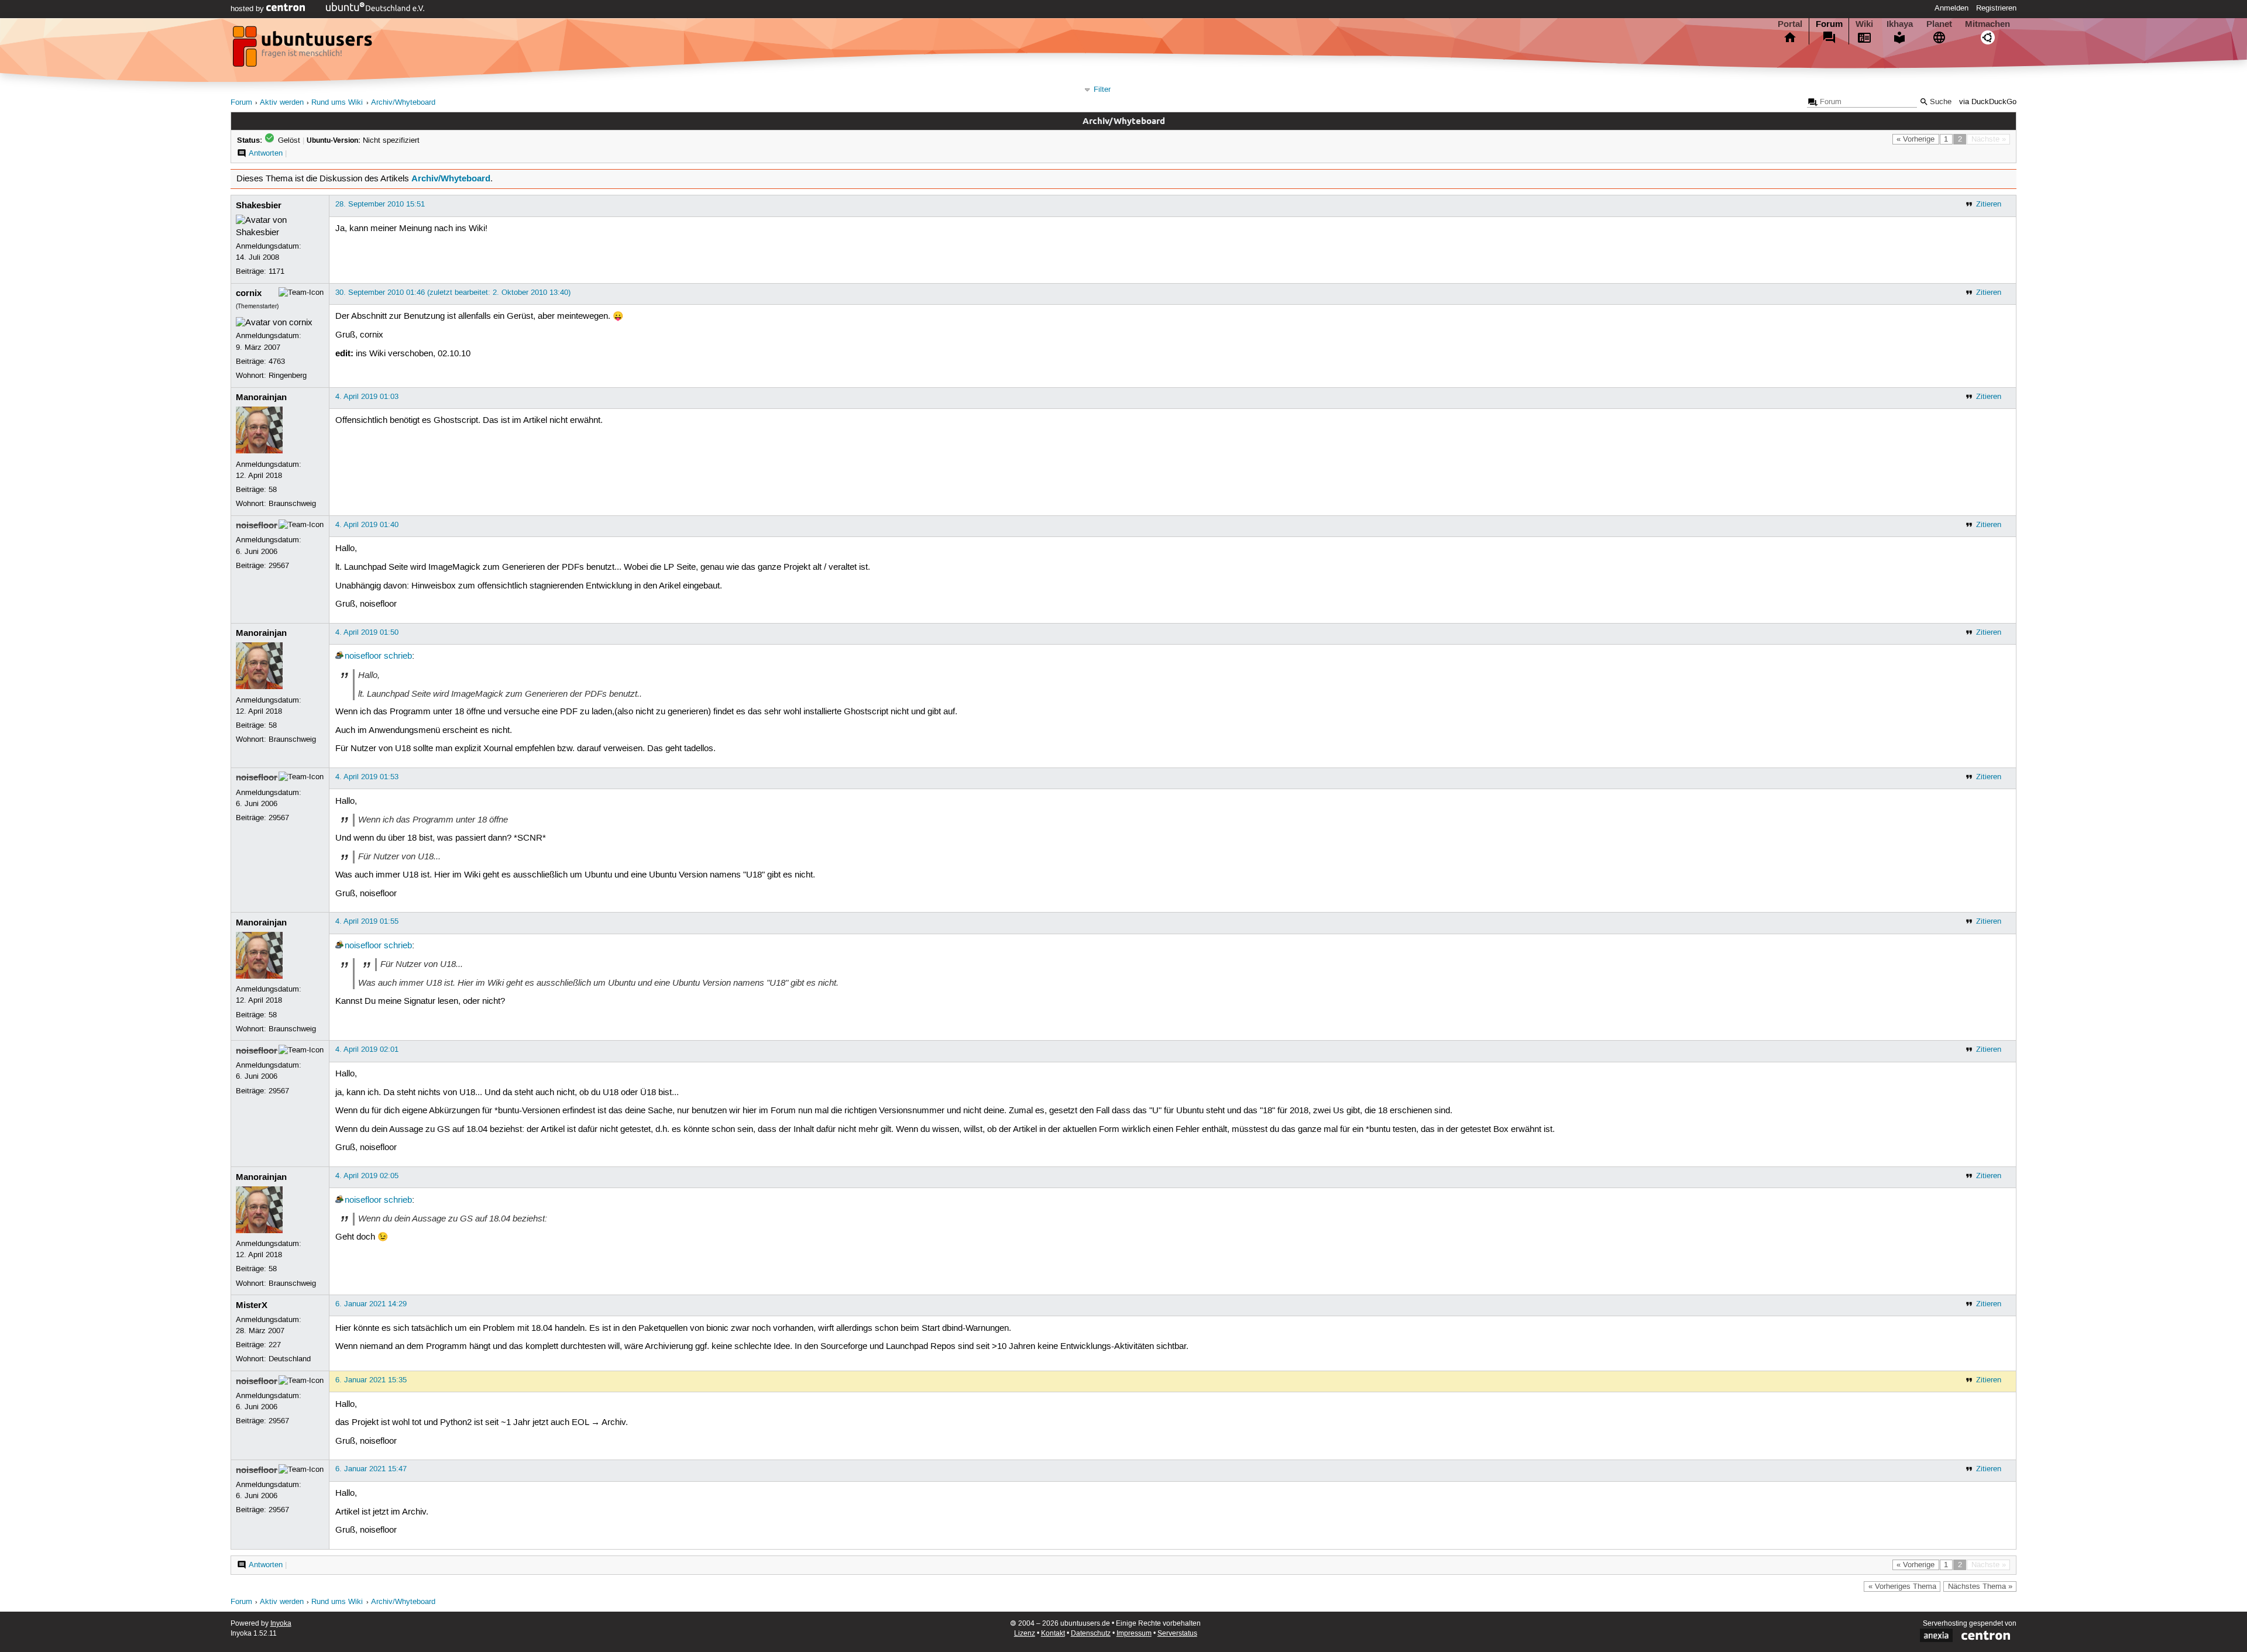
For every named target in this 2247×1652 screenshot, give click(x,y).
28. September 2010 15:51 (380, 204)
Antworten (266, 153)
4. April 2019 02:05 (367, 1176)
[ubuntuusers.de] (304, 50)
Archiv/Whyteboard (403, 103)
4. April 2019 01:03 (367, 397)
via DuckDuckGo (1988, 102)
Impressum (1134, 1634)
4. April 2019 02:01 (367, 1049)
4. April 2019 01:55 (367, 921)
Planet (1939, 24)
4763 (277, 362)
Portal (1790, 24)
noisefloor (257, 525)
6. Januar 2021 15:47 (371, 1469)
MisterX (252, 1305)
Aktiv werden (282, 103)
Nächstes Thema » (1980, 1586)
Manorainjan (261, 397)
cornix (249, 293)
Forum (1829, 24)
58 (273, 490)
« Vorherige (1916, 139)
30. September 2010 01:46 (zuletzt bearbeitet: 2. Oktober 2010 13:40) (453, 292)
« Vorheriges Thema (1902, 1586)
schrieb (398, 656)
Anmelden (1951, 8)
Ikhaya (1900, 24)
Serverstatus (1177, 1634)
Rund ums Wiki (337, 103)
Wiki (1864, 24)
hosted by (248, 9)
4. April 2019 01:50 (367, 632)
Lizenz (1025, 1634)
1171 (276, 271)
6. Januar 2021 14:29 (371, 1304)
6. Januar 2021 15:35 (371, 1380)
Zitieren (1989, 204)
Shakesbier (259, 205)
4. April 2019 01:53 (367, 777)
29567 (279, 566)
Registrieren (1996, 8)
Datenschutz (1091, 1634)
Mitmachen (1987, 24)
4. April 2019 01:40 (367, 525)
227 (275, 1345)
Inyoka (281, 1624)
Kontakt (1053, 1634)
